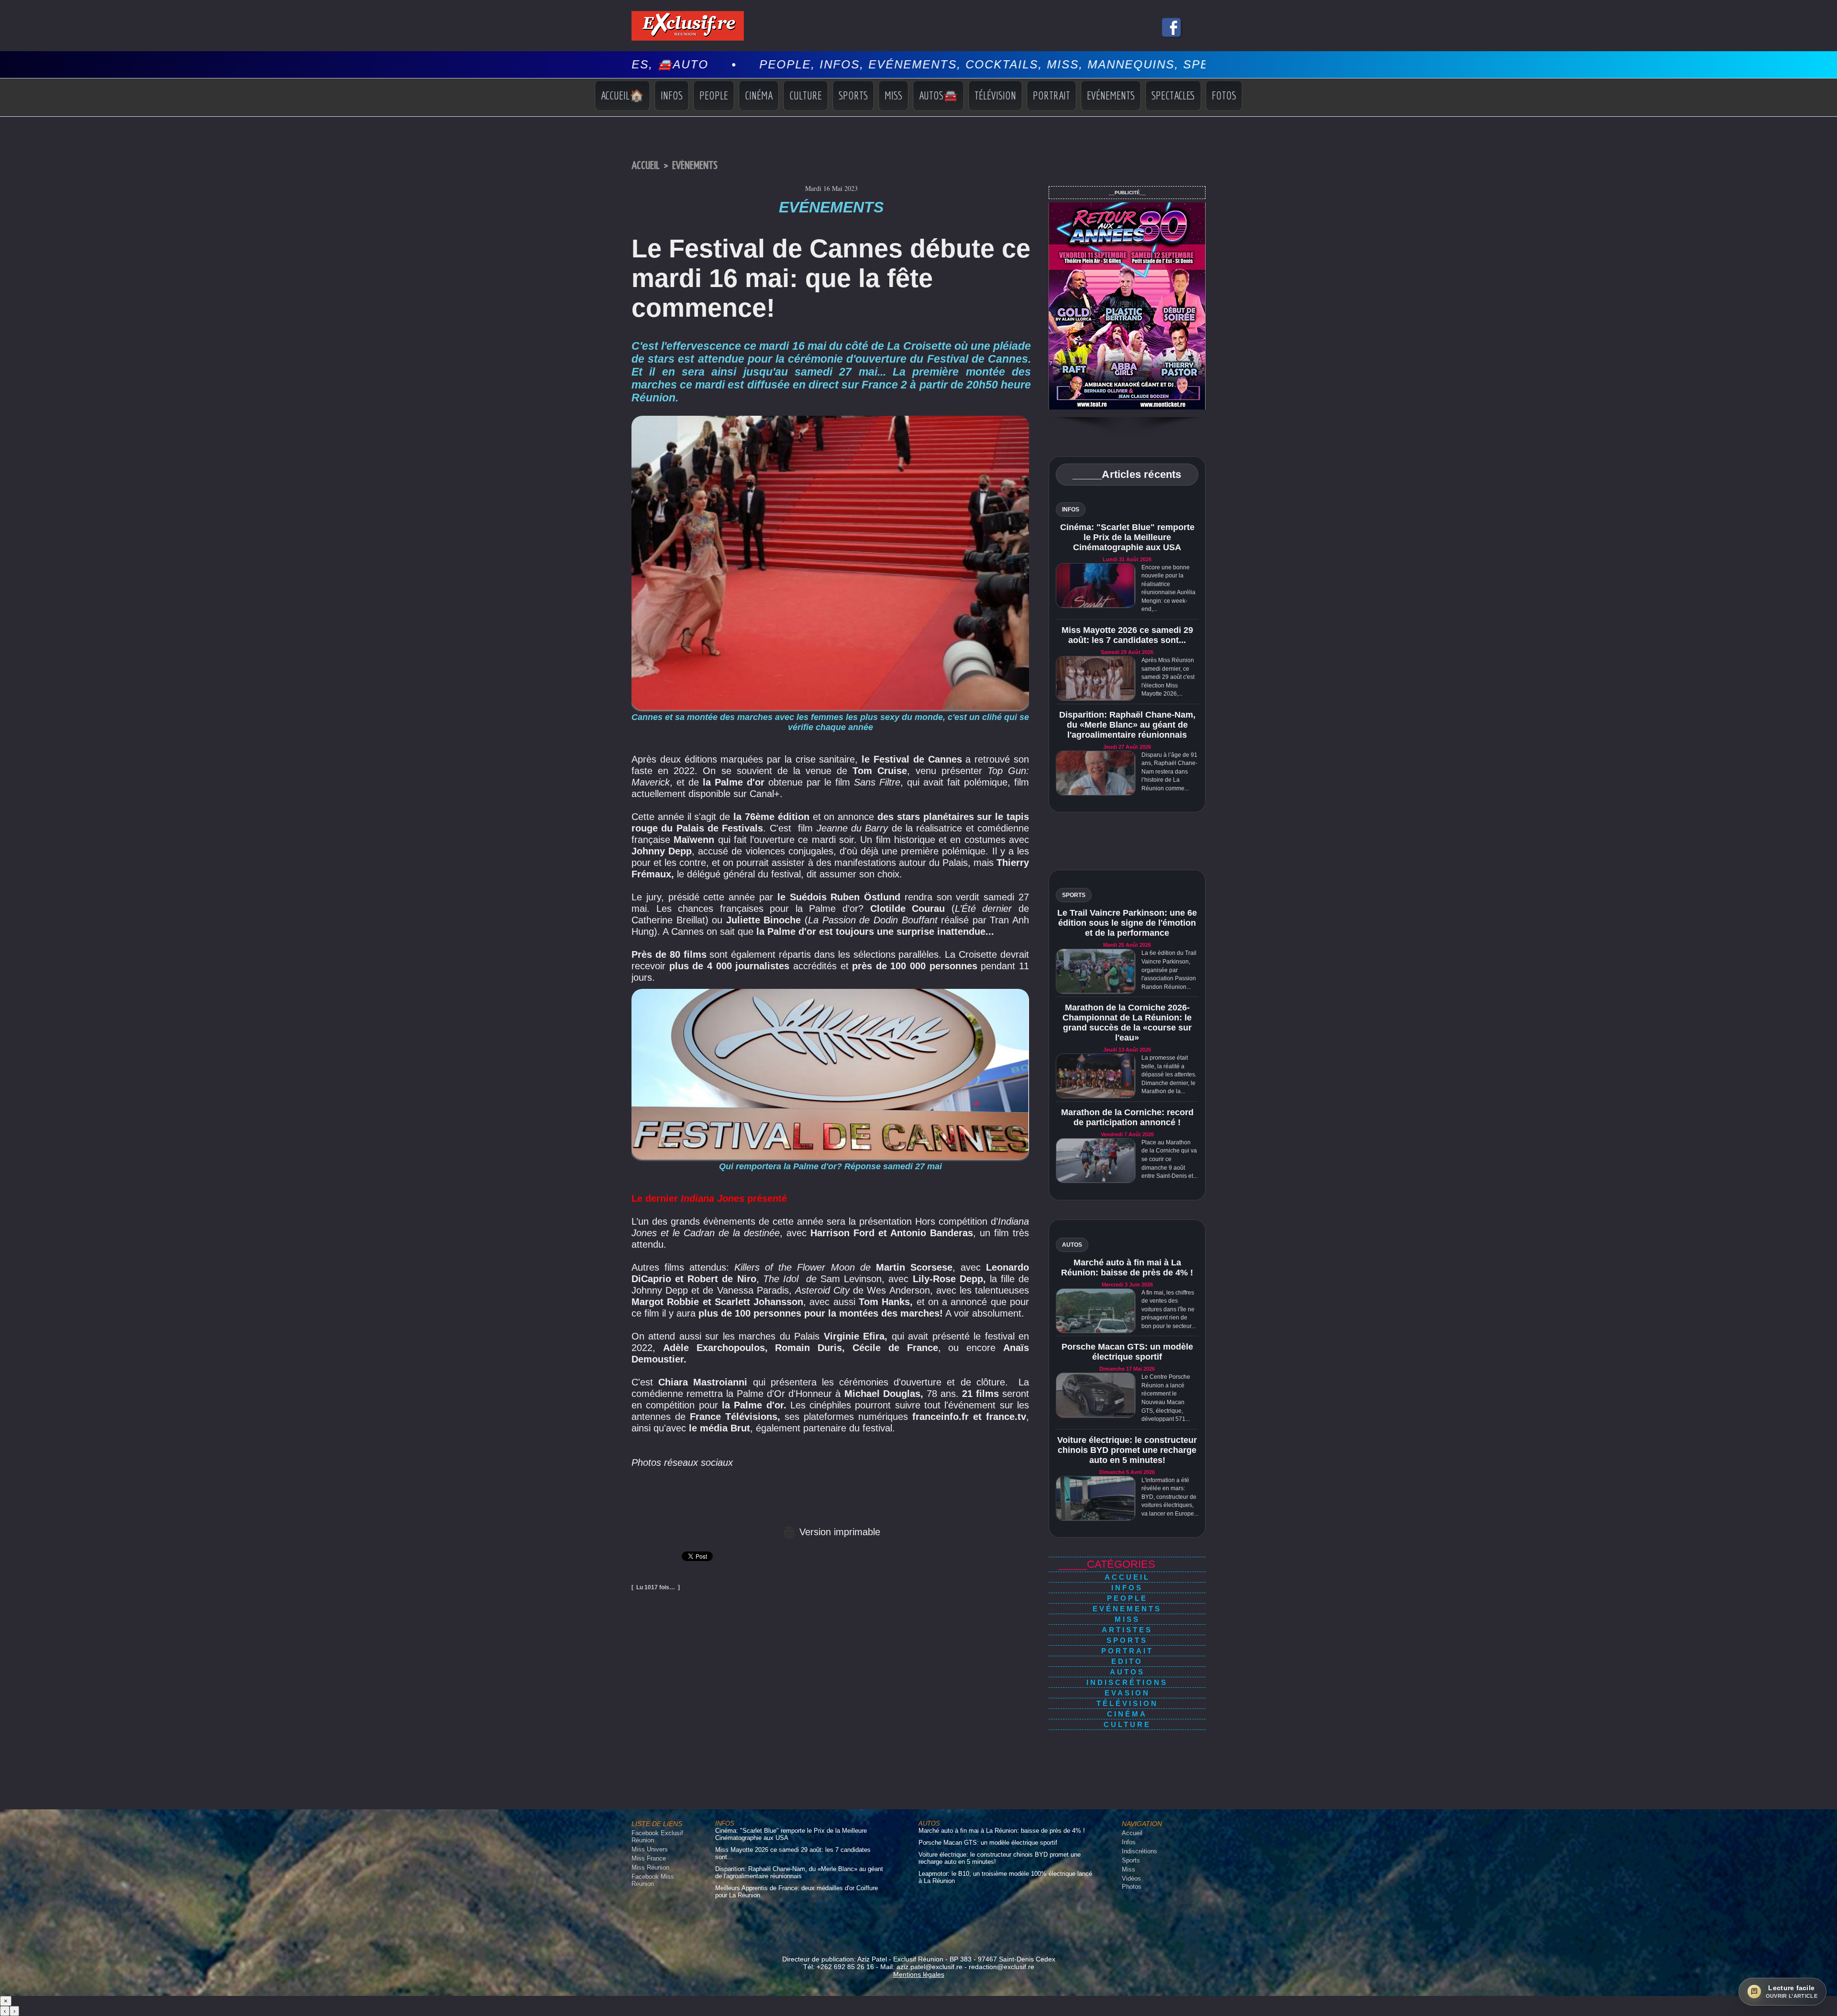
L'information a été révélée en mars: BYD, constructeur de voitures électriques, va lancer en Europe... (1170, 1497)
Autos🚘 (938, 95)
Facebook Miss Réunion (653, 1880)
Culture (806, 95)
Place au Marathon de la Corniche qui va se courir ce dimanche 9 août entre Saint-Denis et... (1169, 1159)
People (714, 95)
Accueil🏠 (622, 95)
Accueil (646, 166)
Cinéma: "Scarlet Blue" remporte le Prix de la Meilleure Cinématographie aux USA (1127, 537)
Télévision (995, 95)
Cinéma (759, 95)
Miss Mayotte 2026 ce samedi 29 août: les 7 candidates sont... (1127, 635)
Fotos (1224, 95)
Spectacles (1173, 95)
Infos (672, 95)
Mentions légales (919, 1974)
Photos (1132, 1887)
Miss (893, 95)
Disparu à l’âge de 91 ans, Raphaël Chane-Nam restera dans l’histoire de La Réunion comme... (1169, 772)
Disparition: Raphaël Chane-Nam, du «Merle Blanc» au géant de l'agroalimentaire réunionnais (1127, 725)
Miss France (649, 1858)
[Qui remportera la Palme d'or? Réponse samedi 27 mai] (830, 992)
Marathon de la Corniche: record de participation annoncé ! (1127, 1117)
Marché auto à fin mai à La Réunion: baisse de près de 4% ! (1127, 1268)
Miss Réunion (650, 1867)
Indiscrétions (1127, 1682)
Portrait (1051, 95)
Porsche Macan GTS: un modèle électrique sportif (1127, 1352)
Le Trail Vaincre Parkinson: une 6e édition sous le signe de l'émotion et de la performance (1127, 923)
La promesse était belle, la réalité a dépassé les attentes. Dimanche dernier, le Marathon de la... (1169, 1074)
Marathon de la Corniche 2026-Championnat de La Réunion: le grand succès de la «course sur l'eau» (1127, 1023)
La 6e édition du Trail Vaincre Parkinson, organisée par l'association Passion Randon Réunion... (1169, 970)
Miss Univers (650, 1849)
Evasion (1127, 1693)
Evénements (1111, 95)
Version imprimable (838, 1532)
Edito (1127, 1661)
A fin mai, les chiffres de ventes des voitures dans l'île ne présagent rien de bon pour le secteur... (1168, 1309)
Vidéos (1131, 1878)
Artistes (1127, 1630)
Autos (1127, 1672)
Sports (853, 95)
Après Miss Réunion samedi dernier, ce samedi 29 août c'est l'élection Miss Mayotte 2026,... (1168, 677)
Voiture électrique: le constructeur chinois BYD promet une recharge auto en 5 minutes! (1127, 1450)
